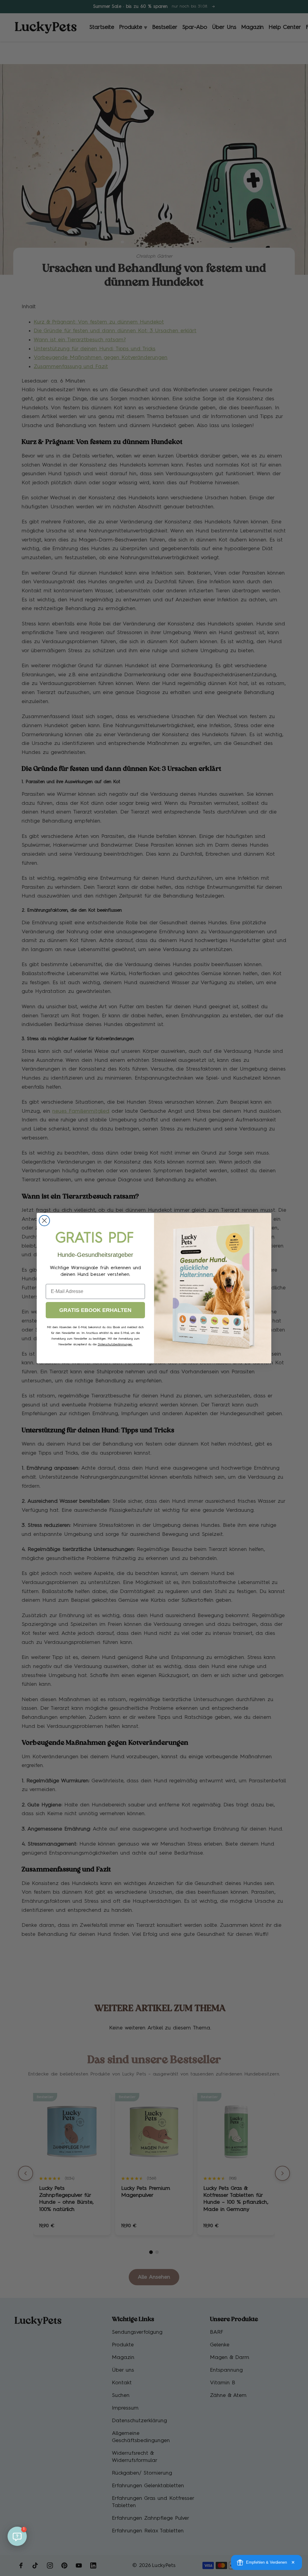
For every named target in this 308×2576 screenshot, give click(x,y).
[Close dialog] (44, 1221)
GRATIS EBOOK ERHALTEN (95, 1310)
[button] (17, 2536)
